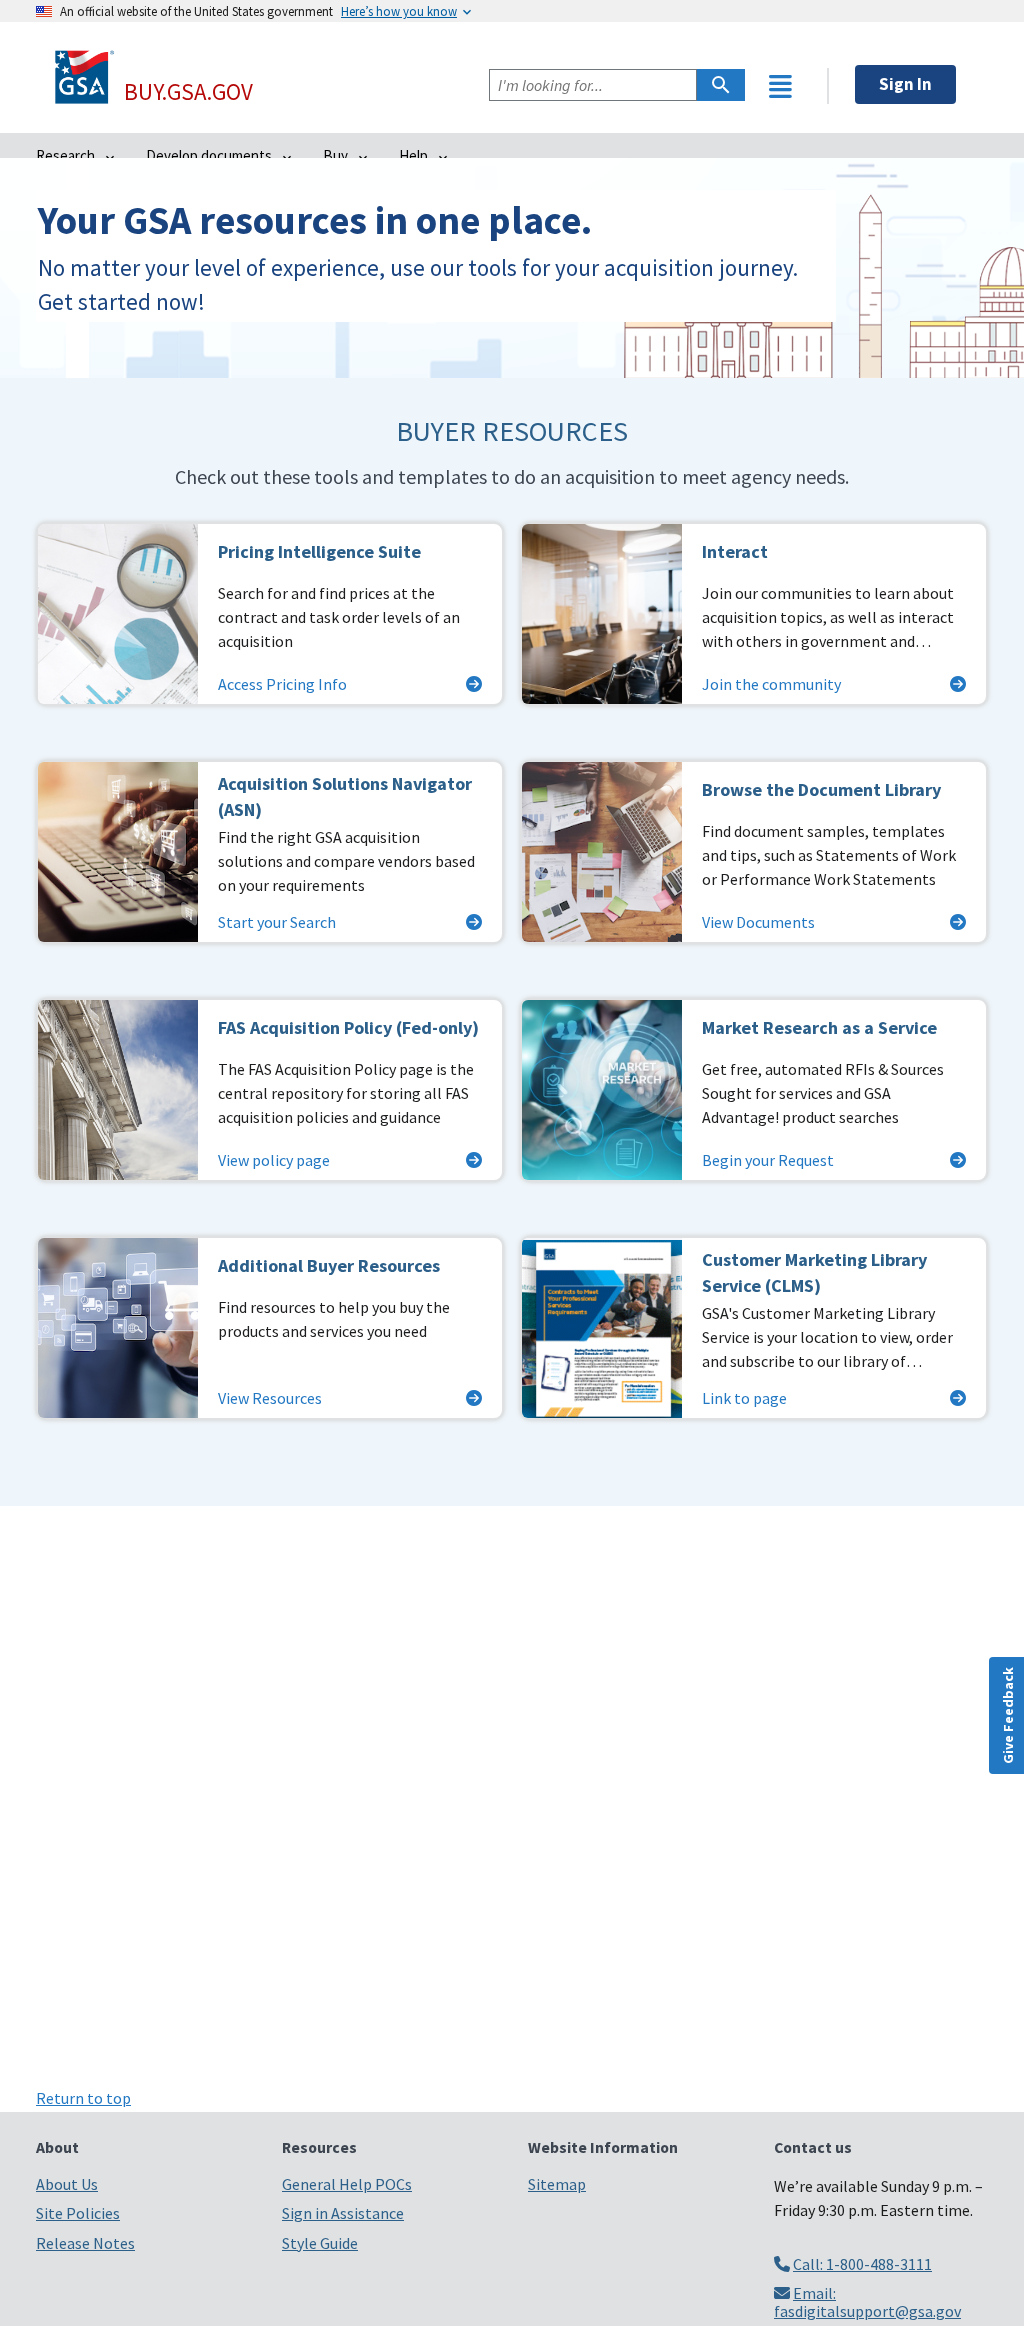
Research (67, 155)
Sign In (905, 84)
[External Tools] (781, 87)
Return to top (83, 2098)
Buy (337, 155)
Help (415, 155)
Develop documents (210, 155)
